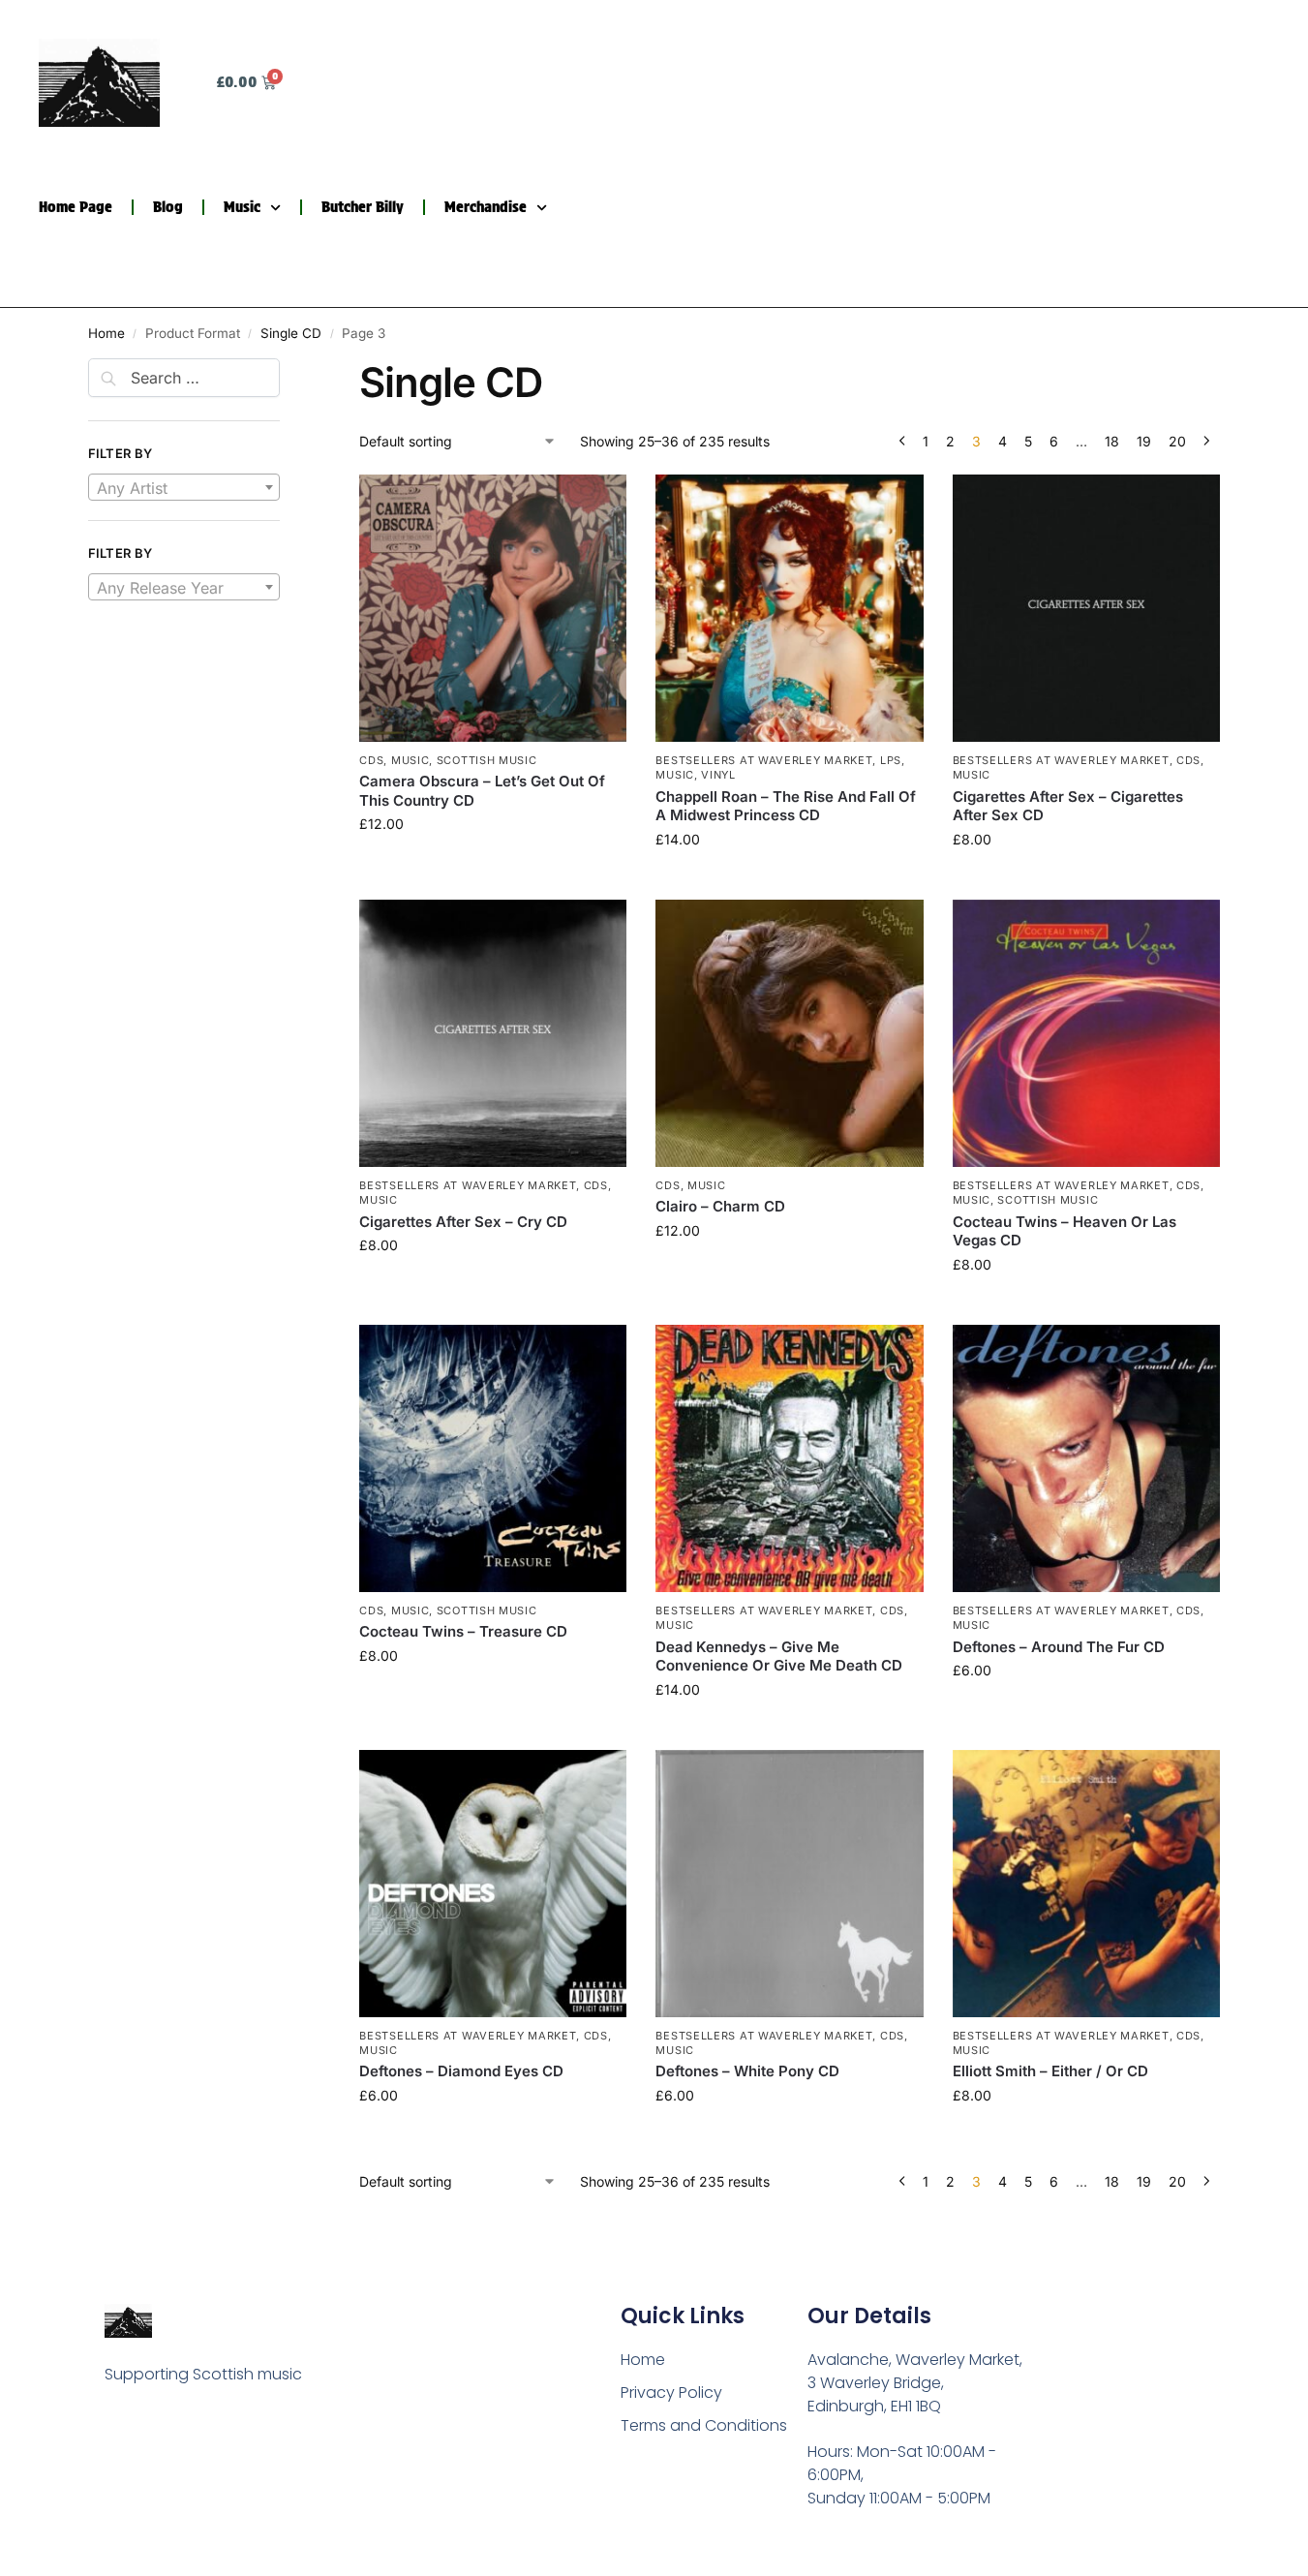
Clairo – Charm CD (720, 1206)
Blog (168, 207)
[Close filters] (286, 370)
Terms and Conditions (704, 2425)
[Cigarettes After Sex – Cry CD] (493, 1033)
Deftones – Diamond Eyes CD (461, 2071)
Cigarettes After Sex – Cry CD (463, 1222)
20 (1177, 441)
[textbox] (184, 488)
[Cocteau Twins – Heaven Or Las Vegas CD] (1086, 1033)
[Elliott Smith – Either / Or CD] (1086, 1884)
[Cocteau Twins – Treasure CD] (493, 1458)
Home (106, 333)
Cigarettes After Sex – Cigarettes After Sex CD (1068, 806)
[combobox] (184, 487)
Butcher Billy (363, 207)
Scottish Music (487, 760)
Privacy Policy (671, 2392)
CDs (371, 760)
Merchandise (486, 207)
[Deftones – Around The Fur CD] (1086, 1458)
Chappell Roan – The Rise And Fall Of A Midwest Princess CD (786, 806)
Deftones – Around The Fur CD (1059, 1647)
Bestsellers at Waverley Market (764, 760)
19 (1144, 441)
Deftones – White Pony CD (747, 2071)
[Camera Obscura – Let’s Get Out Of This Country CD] (493, 608)
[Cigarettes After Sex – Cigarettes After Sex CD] (1086, 608)
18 (1112, 441)
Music (242, 207)
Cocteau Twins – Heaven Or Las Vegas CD (1065, 1231)
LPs (891, 760)
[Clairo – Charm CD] (789, 1033)
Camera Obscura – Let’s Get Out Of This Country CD (482, 791)
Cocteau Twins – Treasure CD (463, 1631)
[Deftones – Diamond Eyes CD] (493, 1884)
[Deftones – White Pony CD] (789, 1884)
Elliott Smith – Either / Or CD (1050, 2071)
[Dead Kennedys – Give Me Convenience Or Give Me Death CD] (789, 1458)
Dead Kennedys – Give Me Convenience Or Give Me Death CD (779, 1656)
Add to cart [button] (493, 864)
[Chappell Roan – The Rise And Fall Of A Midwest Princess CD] (789, 608)
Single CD (291, 333)
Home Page (76, 207)
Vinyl (718, 775)
